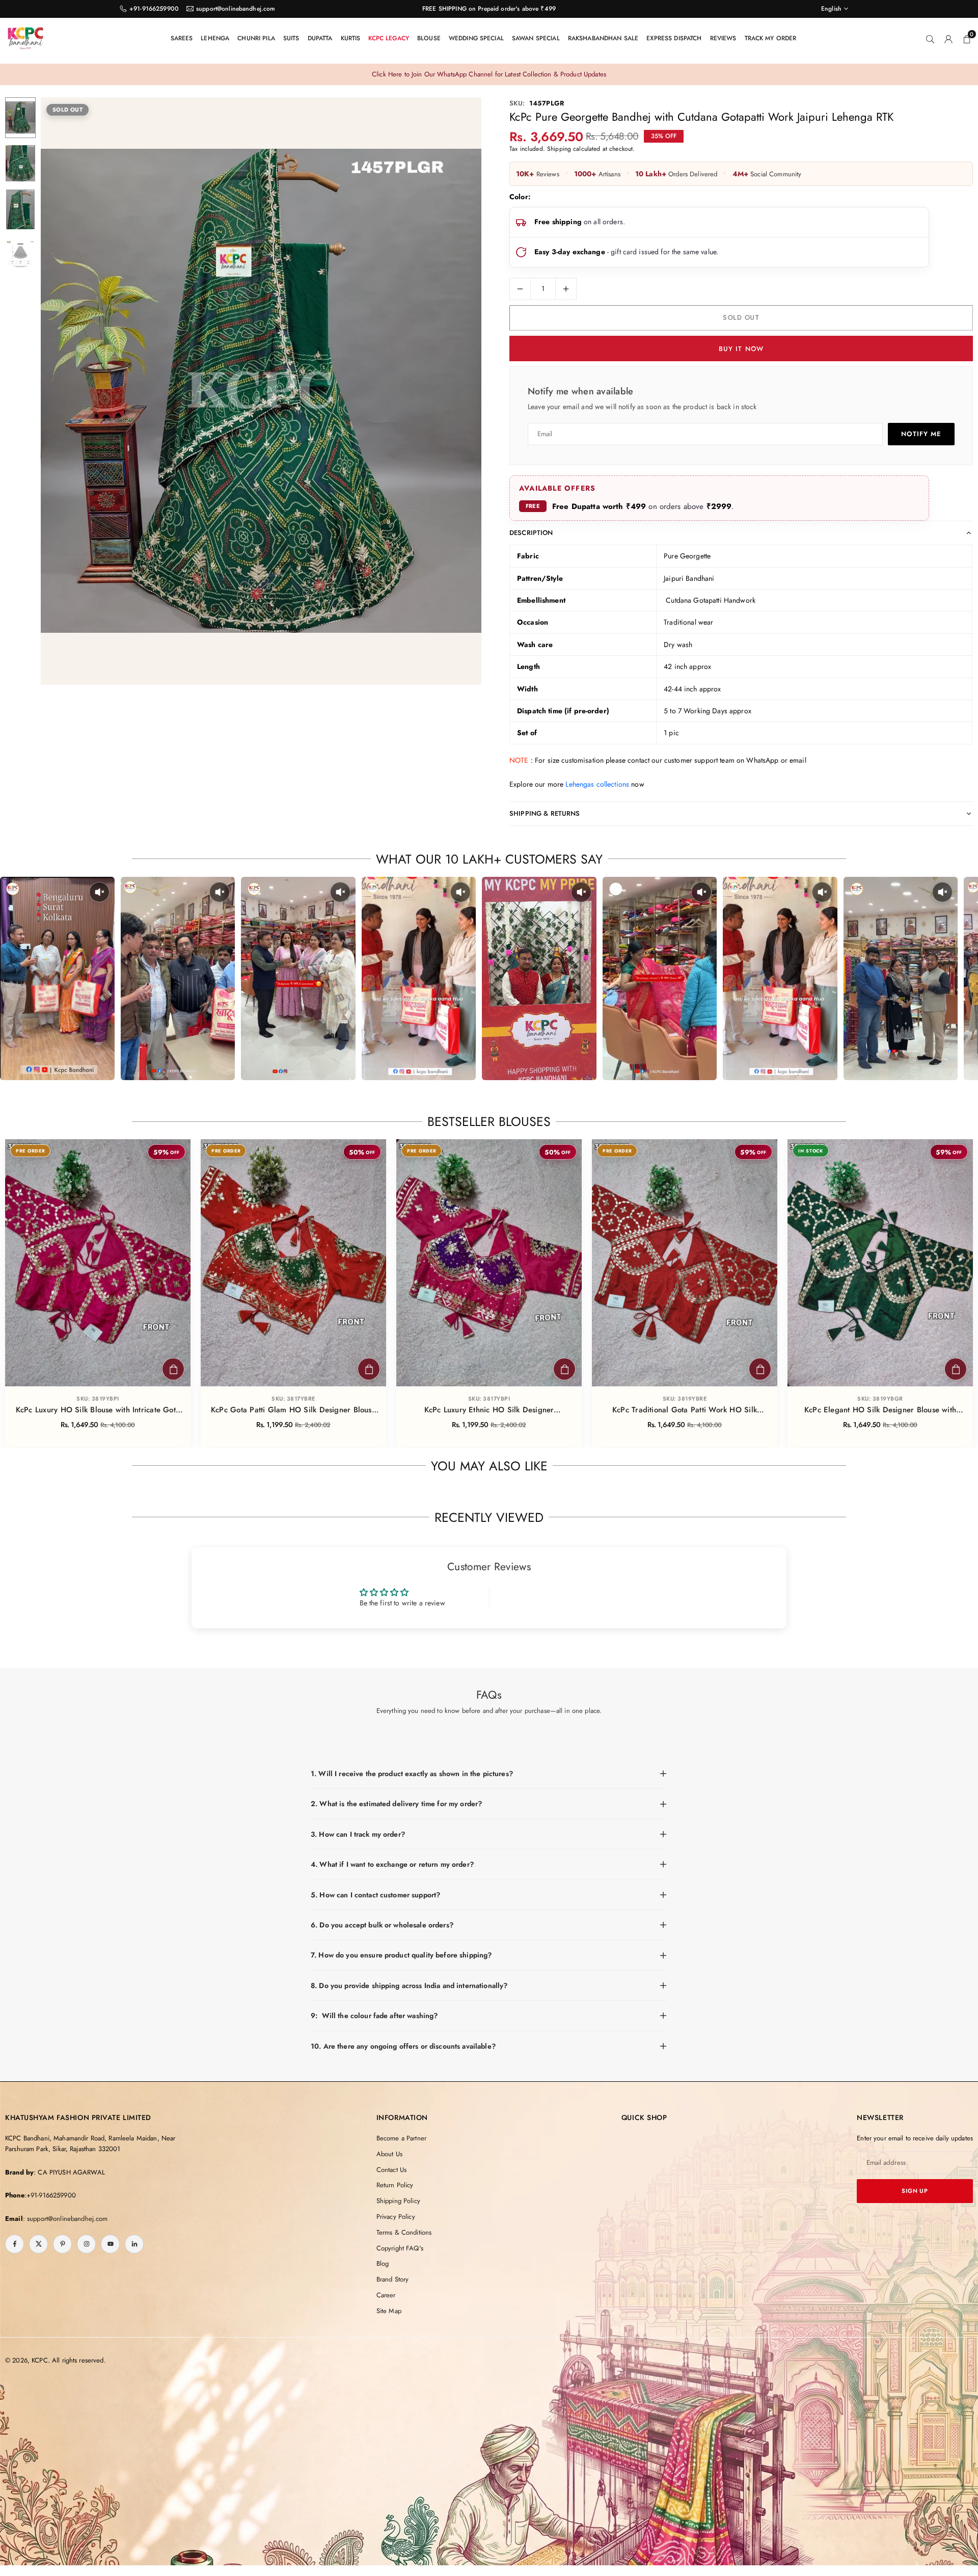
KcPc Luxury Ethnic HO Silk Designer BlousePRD (489, 1410)
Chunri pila (256, 38)
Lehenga (215, 38)
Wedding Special (476, 38)
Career (386, 2295)
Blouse (429, 38)
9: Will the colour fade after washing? (374, 2016)
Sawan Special (536, 38)
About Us (389, 2154)
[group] (261, 391)
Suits (291, 38)
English (831, 9)
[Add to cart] (173, 1369)
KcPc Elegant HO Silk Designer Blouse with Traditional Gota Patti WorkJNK (880, 1410)
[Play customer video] (57, 978)
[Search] (930, 38)
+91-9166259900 (154, 9)
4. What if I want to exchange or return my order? (392, 1864)
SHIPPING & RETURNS (545, 813)
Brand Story (393, 2279)
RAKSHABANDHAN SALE (603, 38)
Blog (383, 2263)
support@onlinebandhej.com (236, 9)
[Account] (948, 38)
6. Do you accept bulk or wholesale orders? (382, 1925)
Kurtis (351, 38)
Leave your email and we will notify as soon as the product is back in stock (642, 407)
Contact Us (391, 2170)
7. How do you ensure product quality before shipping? (401, 1955)
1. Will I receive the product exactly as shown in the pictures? (412, 1774)
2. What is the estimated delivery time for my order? (396, 1804)
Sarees (182, 38)
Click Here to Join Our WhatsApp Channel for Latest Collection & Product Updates (489, 74)
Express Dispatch (674, 38)
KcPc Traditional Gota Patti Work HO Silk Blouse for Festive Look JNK (685, 1410)
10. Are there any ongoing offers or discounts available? (403, 2046)
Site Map (389, 2311)
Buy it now (741, 349)
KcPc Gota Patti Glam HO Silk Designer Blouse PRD (293, 1410)
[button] (456, 392)
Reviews (723, 38)
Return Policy (395, 2185)
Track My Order (771, 38)
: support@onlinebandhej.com (65, 2219)
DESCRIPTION (531, 533)
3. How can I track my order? (358, 1834)
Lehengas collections (597, 784)
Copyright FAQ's (400, 2248)
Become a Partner (401, 2138)
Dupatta (320, 38)
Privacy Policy (396, 2217)
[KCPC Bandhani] (25, 37)
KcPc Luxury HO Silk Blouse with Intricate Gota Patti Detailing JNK (98, 1410)
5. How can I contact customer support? (375, 1895)
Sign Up (915, 2191)
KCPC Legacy (389, 38)
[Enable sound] (99, 892)
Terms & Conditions (404, 2232)
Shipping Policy (398, 2201)
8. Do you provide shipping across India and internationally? (409, 1985)
